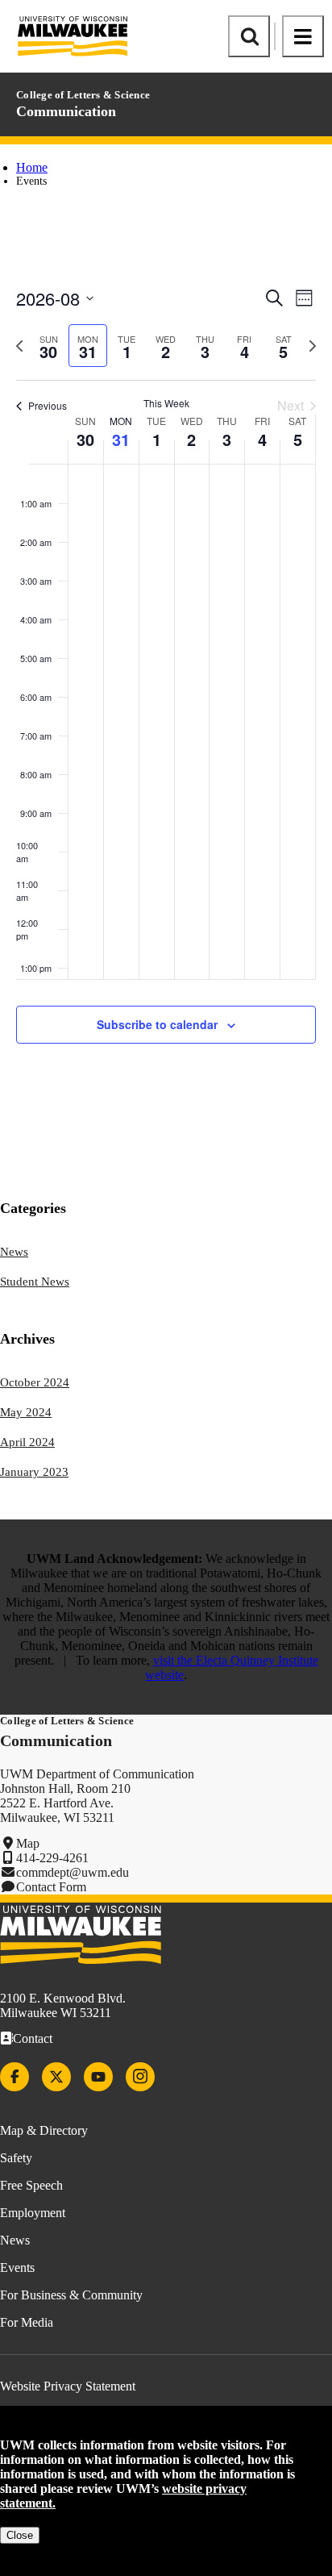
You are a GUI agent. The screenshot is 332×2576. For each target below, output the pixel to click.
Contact (33, 2038)
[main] (166, 677)
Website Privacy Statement (68, 2386)
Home (32, 167)
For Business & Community (71, 2295)
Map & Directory (44, 2130)
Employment (33, 2213)
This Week (166, 403)
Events (17, 2268)
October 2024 (35, 1382)
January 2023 (34, 1472)
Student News (35, 1282)
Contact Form (51, 1887)
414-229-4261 (52, 1858)
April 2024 (27, 1442)
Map (28, 1843)
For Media (27, 2322)
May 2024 (26, 1412)
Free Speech (31, 2185)
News (14, 1252)
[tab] (49, 346)
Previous (48, 405)
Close (20, 2535)
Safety (16, 2158)
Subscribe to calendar (157, 1024)
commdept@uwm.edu (73, 1872)
